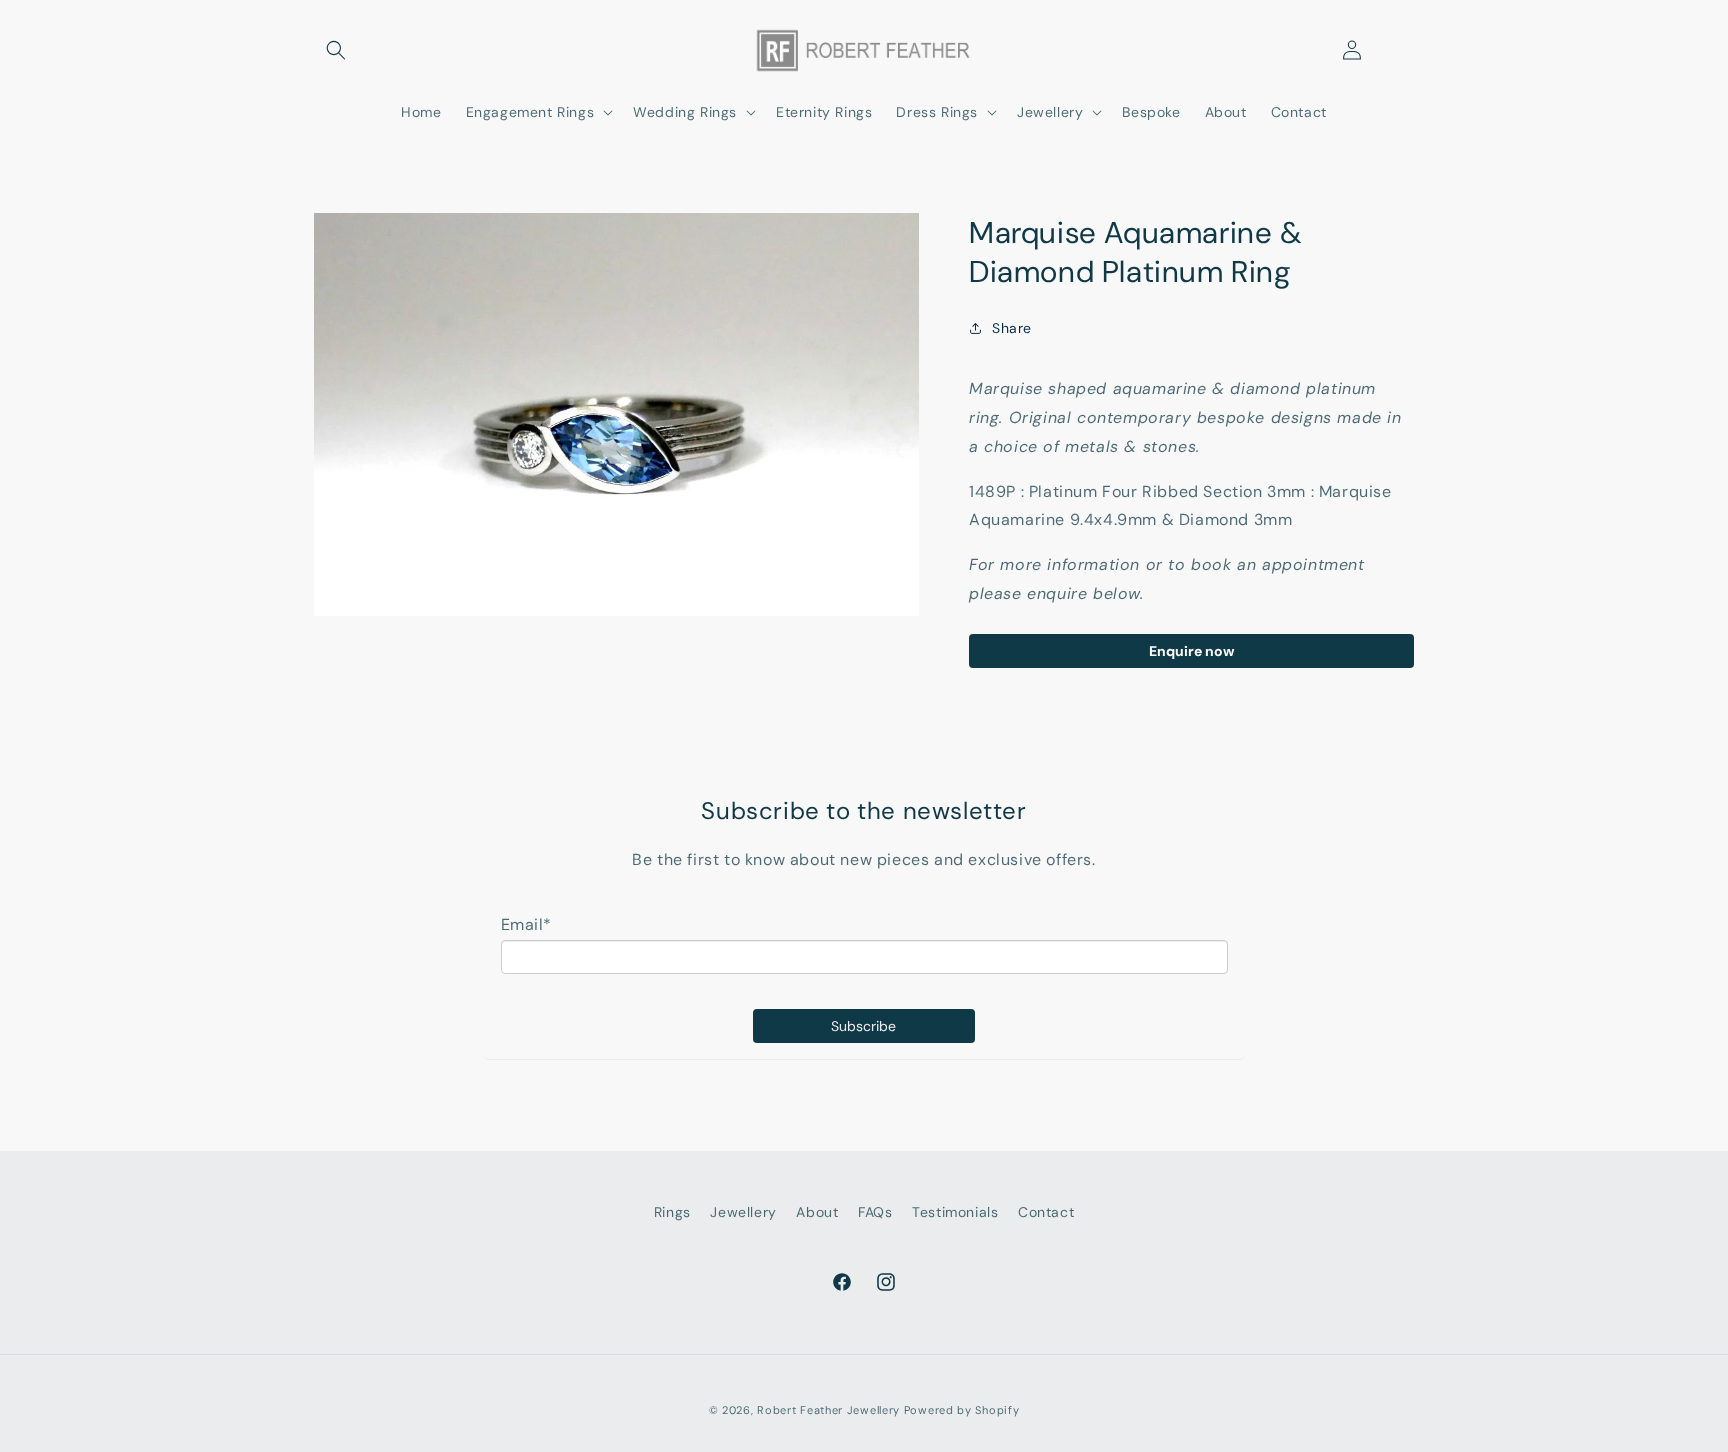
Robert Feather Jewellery (828, 1410)
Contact (1046, 1212)
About (817, 1212)
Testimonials (955, 1212)
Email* (527, 924)
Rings (672, 1212)
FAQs (875, 1212)
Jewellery (743, 1212)
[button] (336, 50)
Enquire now (1191, 651)
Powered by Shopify (962, 1410)
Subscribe (863, 1026)
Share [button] (1012, 328)
